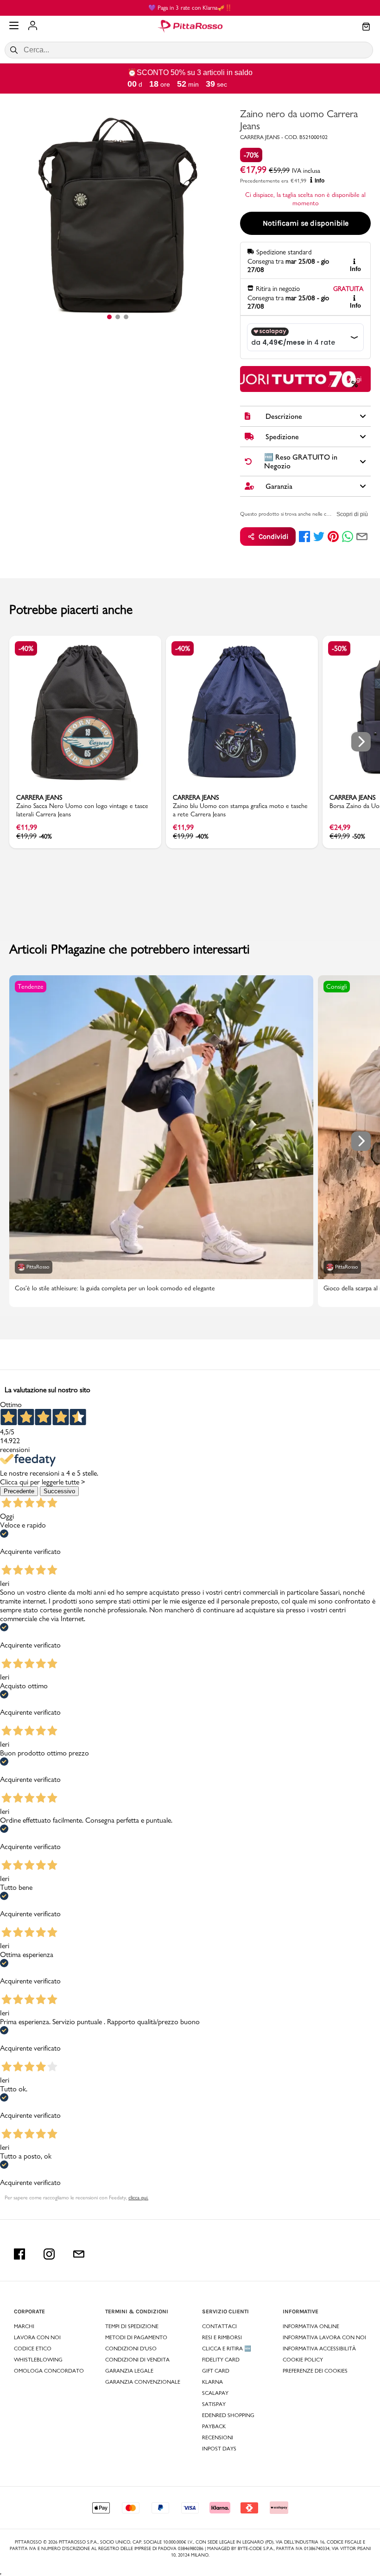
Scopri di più (352, 514)
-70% (251, 155)
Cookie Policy (303, 2360)
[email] (362, 537)
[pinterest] (333, 537)
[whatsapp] (348, 537)
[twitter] (319, 537)
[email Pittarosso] (79, 2254)
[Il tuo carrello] (366, 27)
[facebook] (304, 537)
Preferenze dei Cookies (315, 2371)
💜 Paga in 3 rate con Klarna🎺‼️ (190, 7)
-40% (26, 648)
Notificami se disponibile (306, 223)
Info (320, 181)
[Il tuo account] (33, 26)
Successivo (59, 1491)
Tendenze (31, 986)
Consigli (337, 986)
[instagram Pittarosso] (49, 2254)
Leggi (353, 379)
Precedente (19, 1491)
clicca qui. (138, 2197)
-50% (339, 648)
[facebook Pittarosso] (19, 2254)
